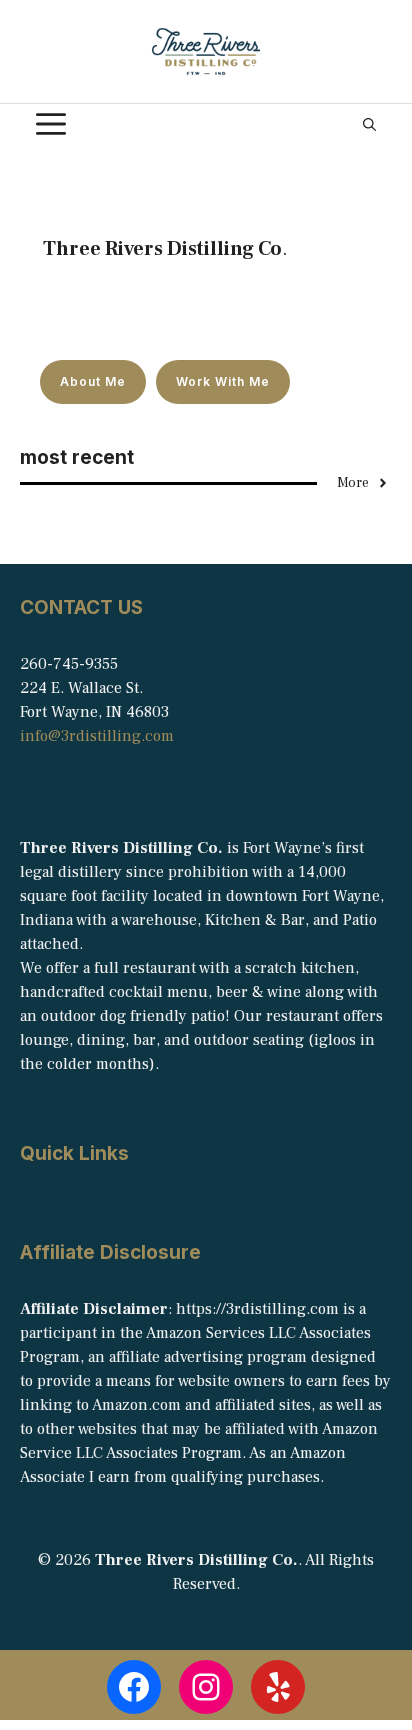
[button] (369, 124)
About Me (93, 381)
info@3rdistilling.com (97, 736)
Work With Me (223, 381)
